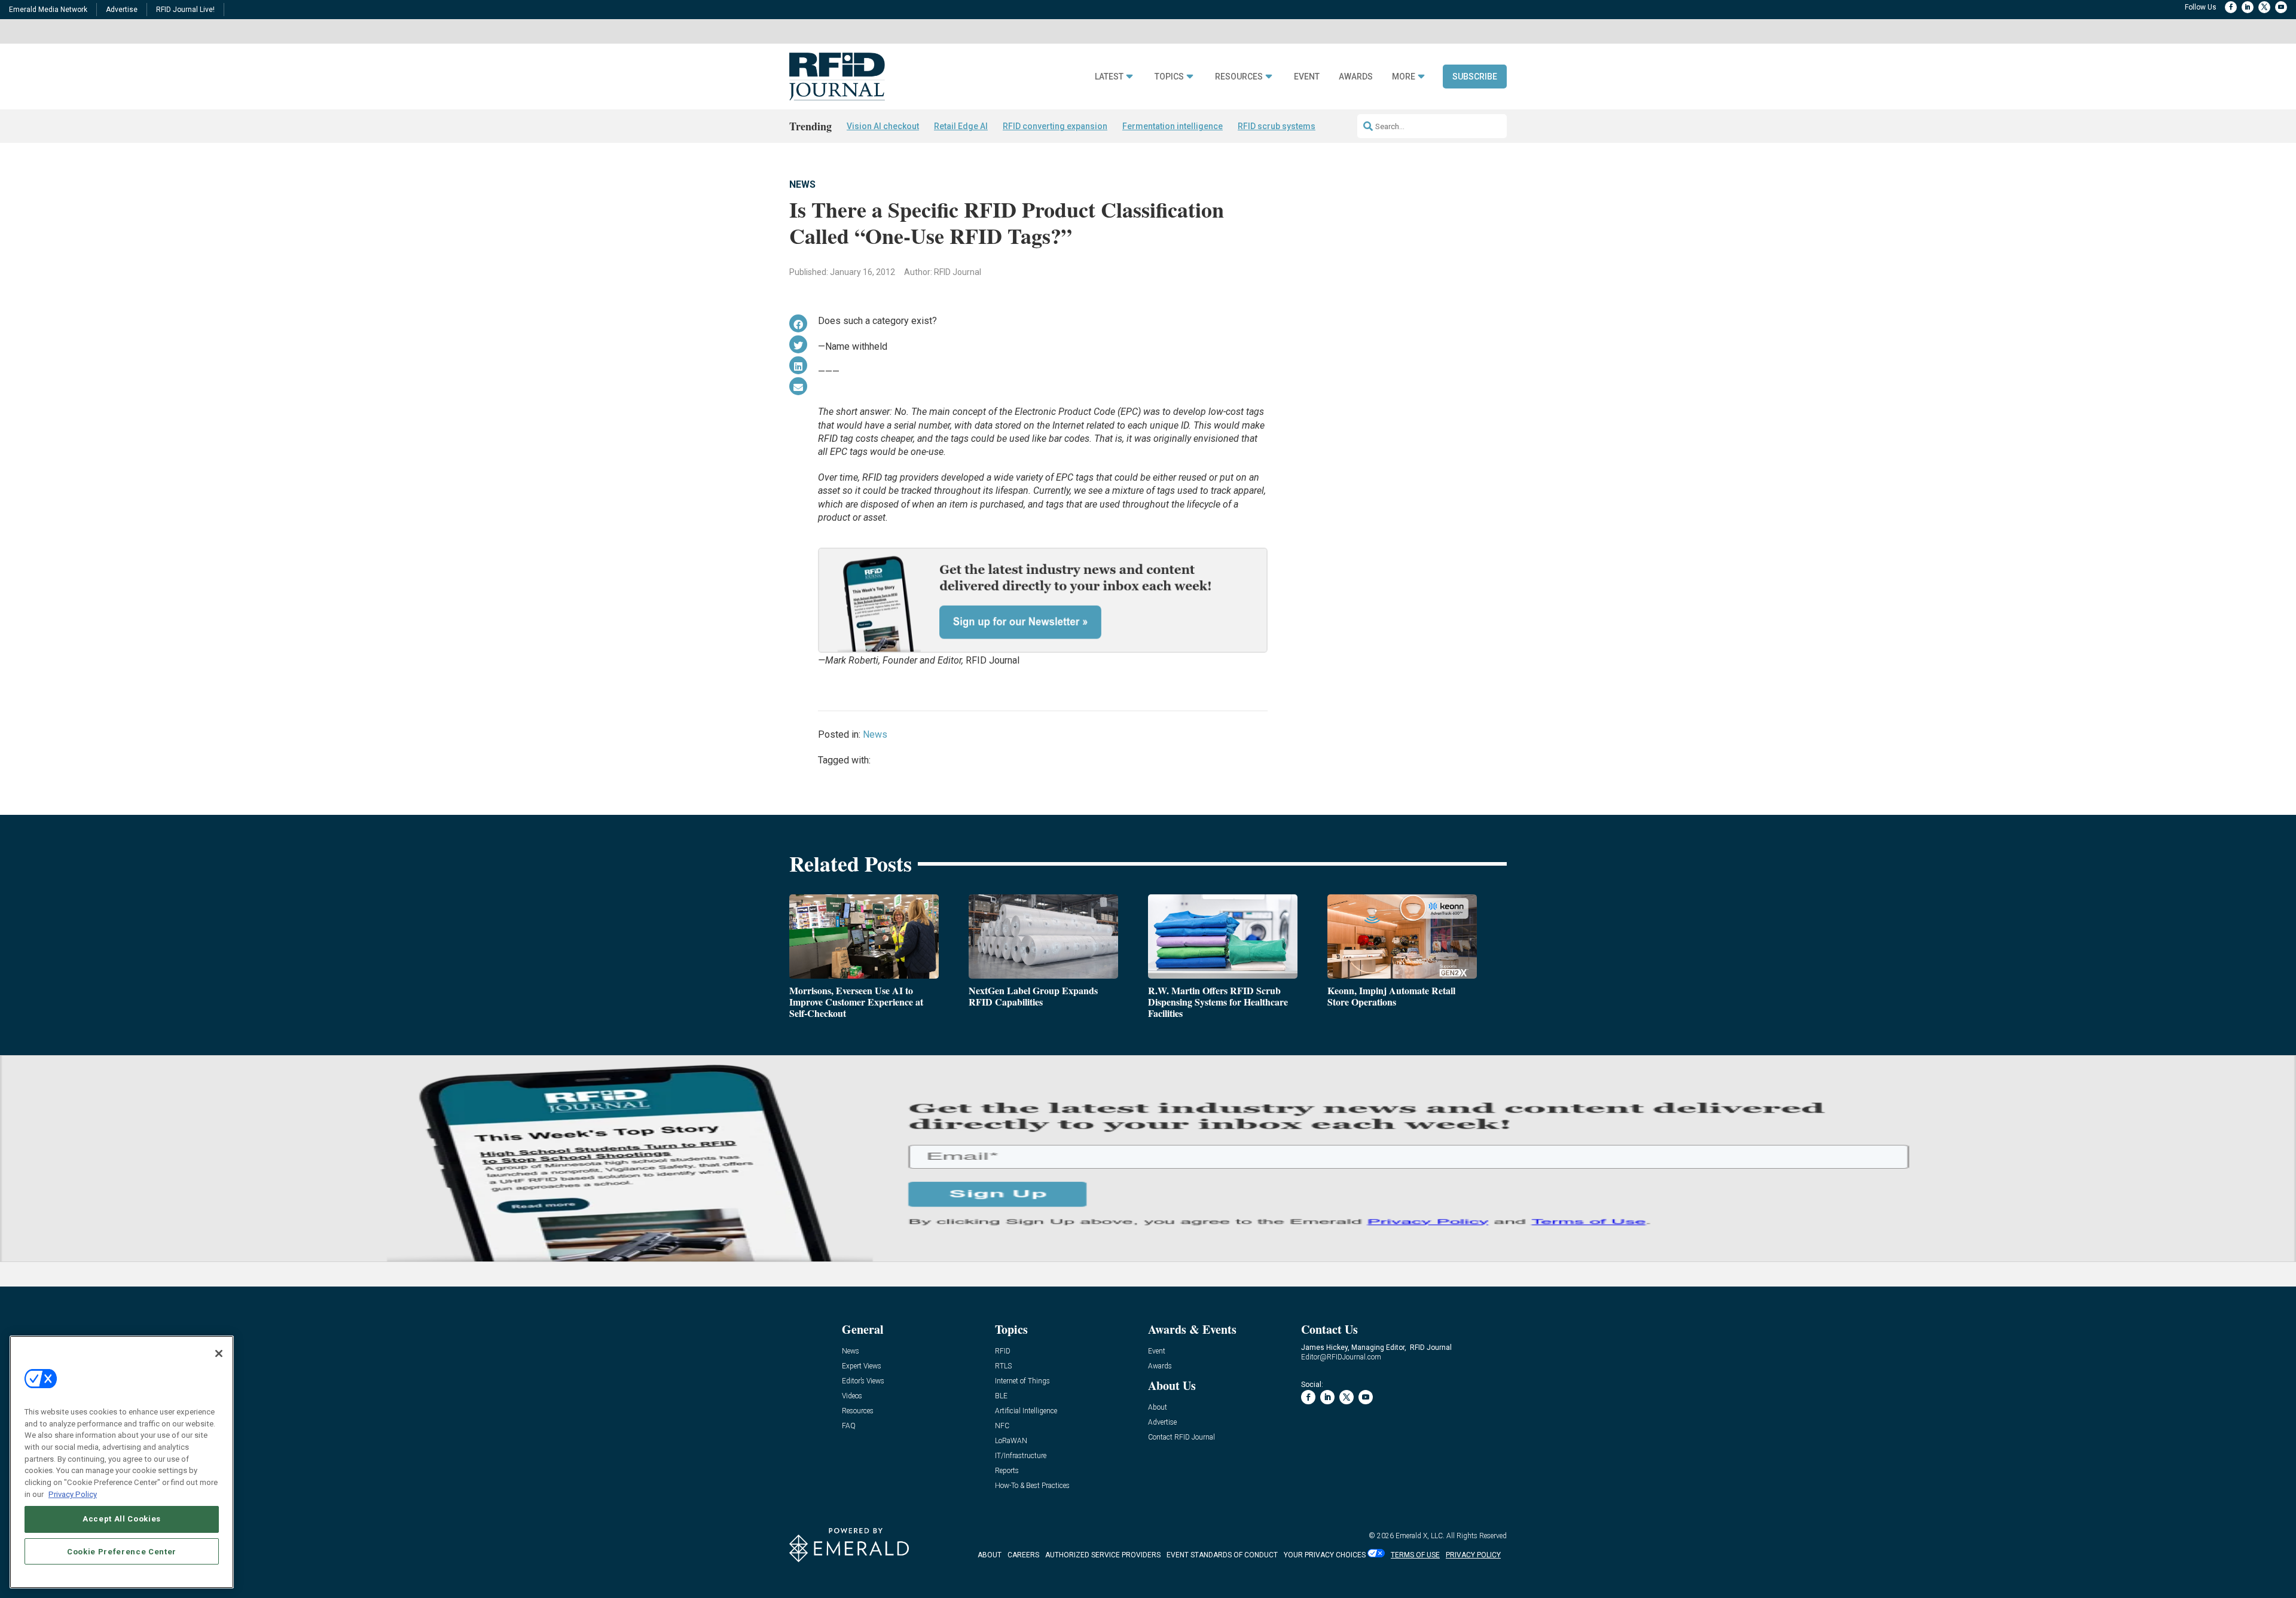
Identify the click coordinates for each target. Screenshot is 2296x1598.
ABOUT (990, 1555)
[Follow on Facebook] (2231, 7)
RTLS (1003, 1366)
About (1158, 1408)
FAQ (849, 1426)
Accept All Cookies (122, 1519)
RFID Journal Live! (185, 10)
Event (1307, 77)
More (1404, 77)
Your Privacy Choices (1325, 1555)
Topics (1169, 77)
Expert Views (862, 1366)
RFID (1003, 1351)
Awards (1356, 77)
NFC (1002, 1426)
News (802, 184)
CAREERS (1023, 1555)
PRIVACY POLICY (1473, 1555)
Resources (1239, 77)
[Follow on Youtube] (2281, 7)
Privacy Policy (73, 1494)
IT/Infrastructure (1021, 1456)
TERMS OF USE (1415, 1555)
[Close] (219, 1353)
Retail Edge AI (961, 126)
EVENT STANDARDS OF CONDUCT (1222, 1555)
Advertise (122, 10)
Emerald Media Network (48, 10)
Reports (1007, 1471)
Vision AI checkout (883, 126)
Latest (1109, 77)
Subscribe (1475, 77)
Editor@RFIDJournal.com (1341, 1357)
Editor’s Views (863, 1381)
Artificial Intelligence (1026, 1411)
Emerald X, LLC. (1420, 1536)
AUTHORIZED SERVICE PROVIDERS (1103, 1555)
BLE (1001, 1396)
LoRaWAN (1011, 1441)
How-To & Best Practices (1032, 1486)
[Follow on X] (2264, 7)
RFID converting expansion (1055, 126)
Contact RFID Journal (1181, 1437)
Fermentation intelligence (1173, 126)
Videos (852, 1396)
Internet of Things (1022, 1381)
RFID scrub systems (1277, 126)
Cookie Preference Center (122, 1551)
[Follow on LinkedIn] (2248, 7)
